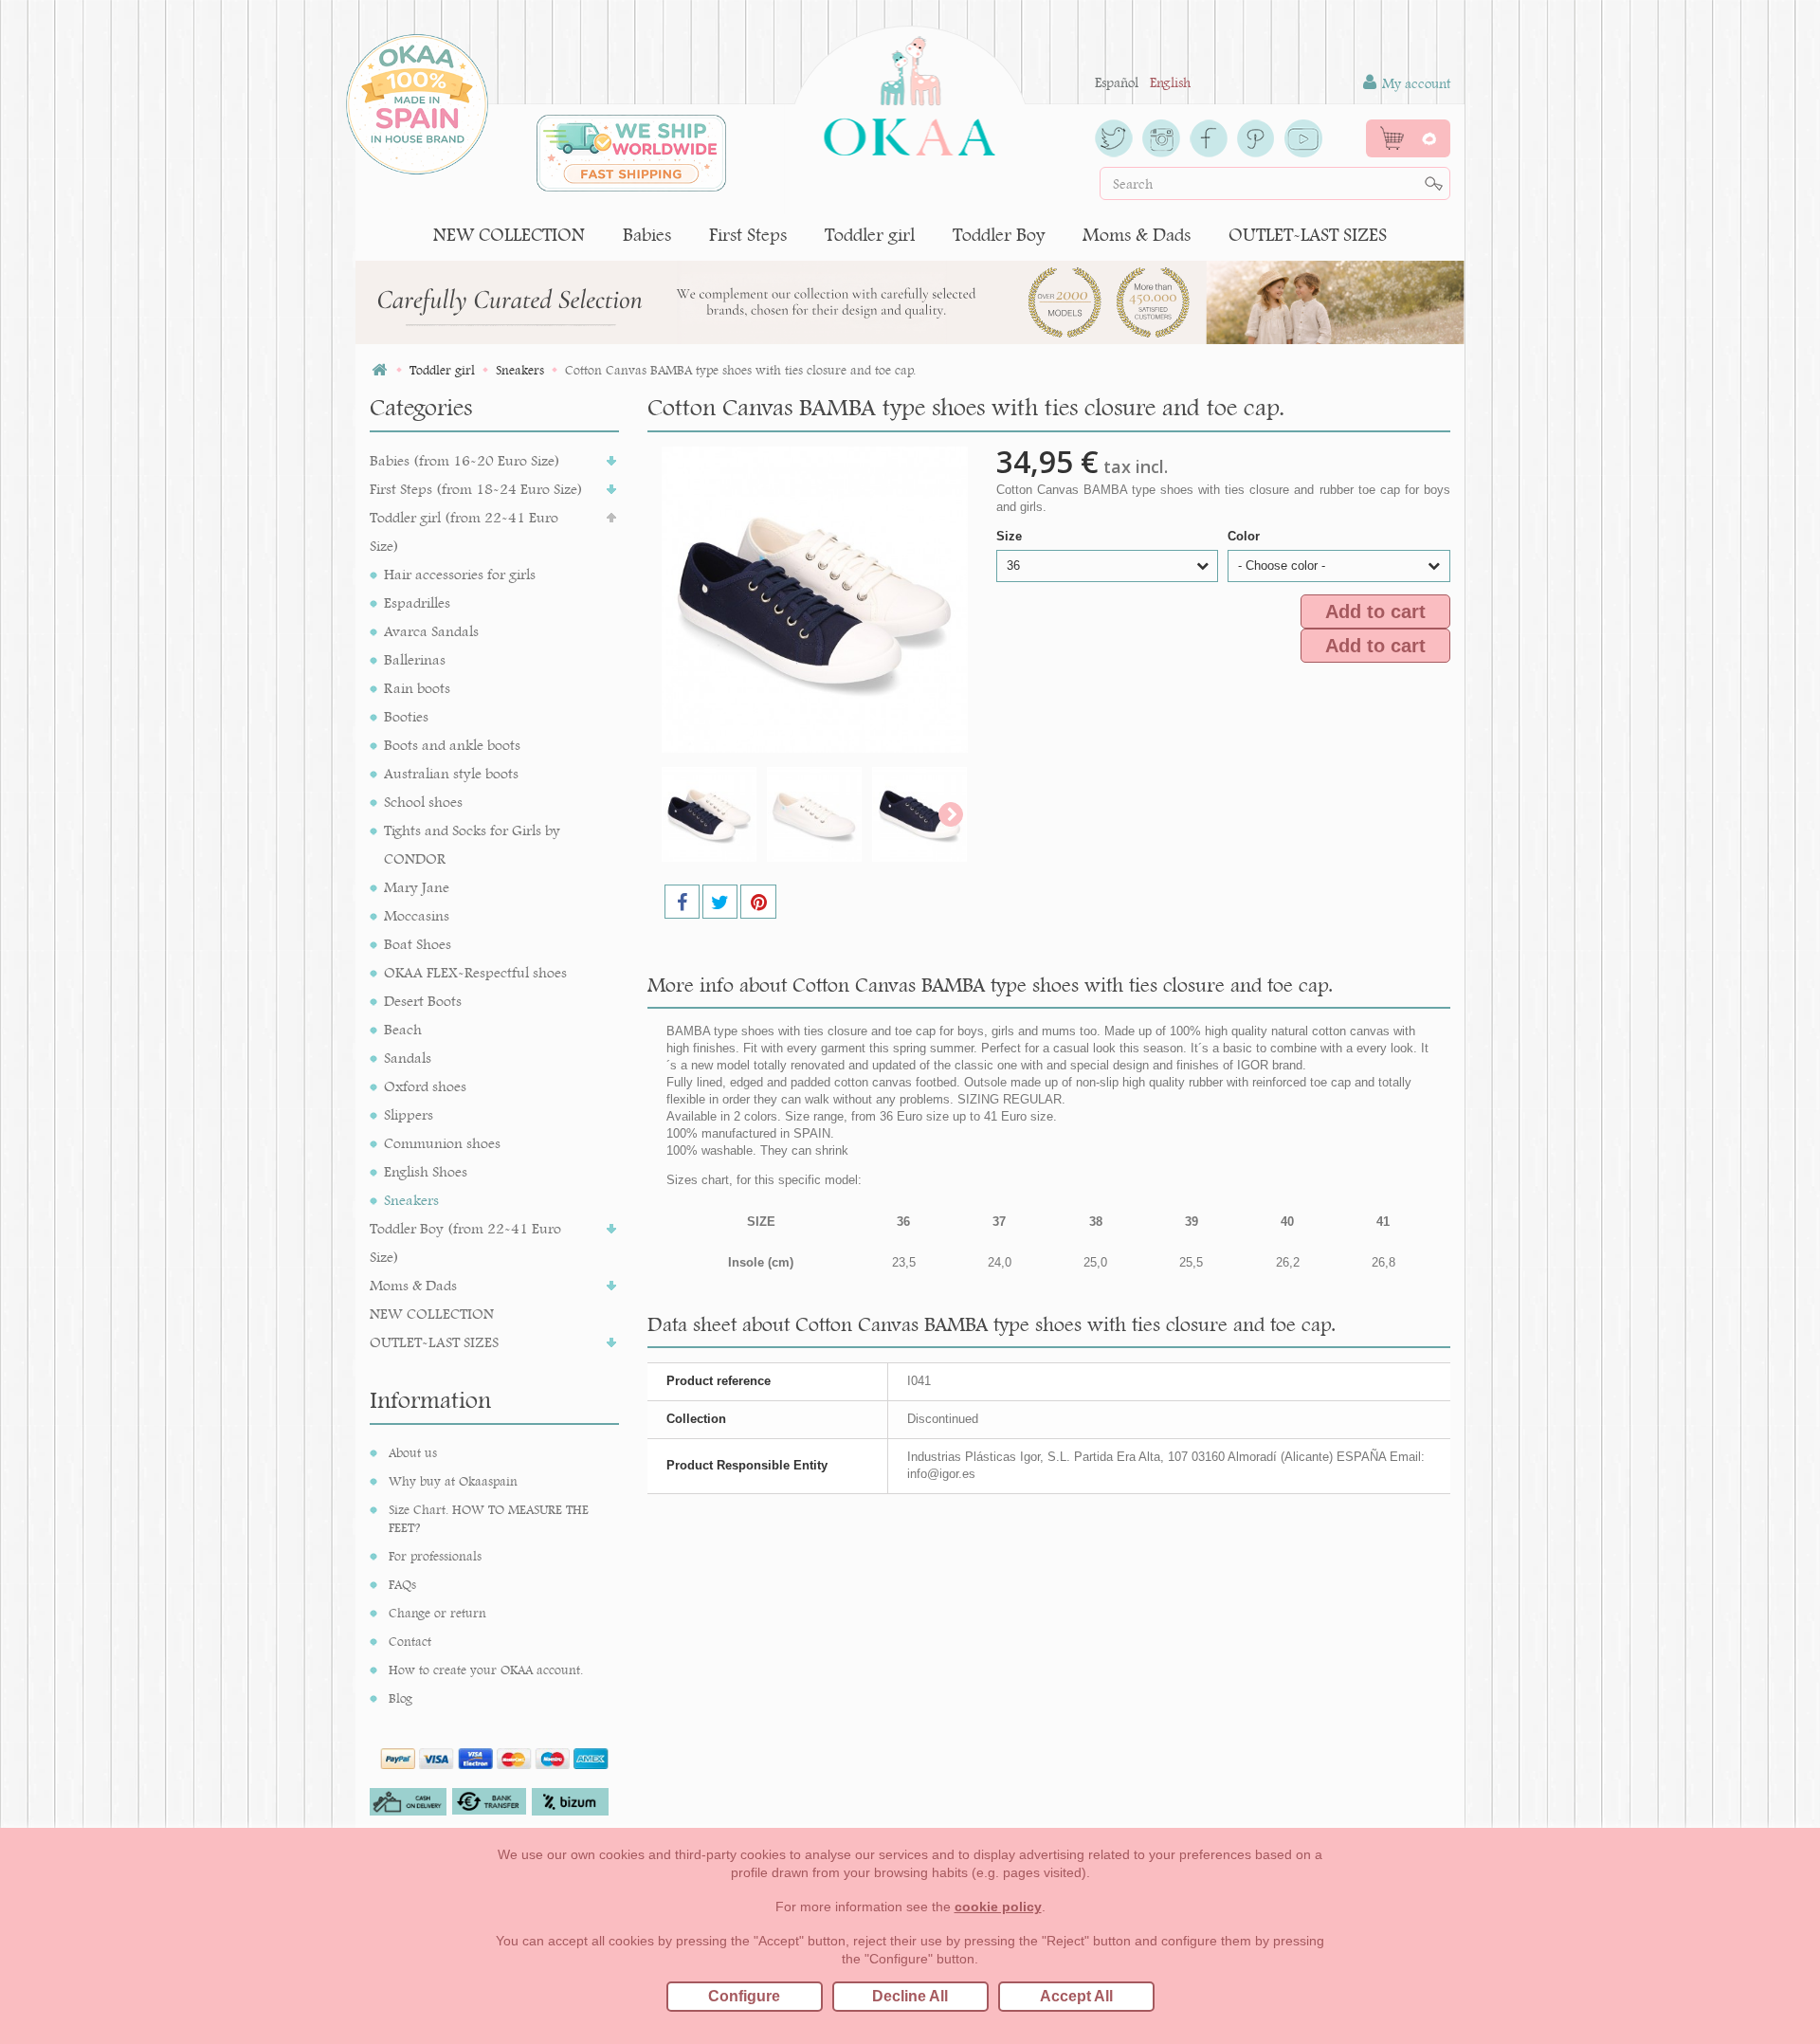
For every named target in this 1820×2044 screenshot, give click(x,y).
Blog (400, 1698)
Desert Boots (423, 1001)
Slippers (409, 1114)
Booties (406, 716)
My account (1414, 83)
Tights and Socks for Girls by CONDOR (472, 844)
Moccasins (417, 915)
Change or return (437, 1613)
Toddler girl (870, 235)
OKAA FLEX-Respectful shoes (475, 972)
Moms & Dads (1137, 235)
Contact (410, 1641)
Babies (647, 235)
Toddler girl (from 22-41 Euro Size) (464, 531)
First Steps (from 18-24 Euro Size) (476, 489)
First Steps (748, 235)
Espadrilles (417, 602)
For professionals (435, 1556)
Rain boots (417, 688)
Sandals (408, 1058)
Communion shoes (442, 1143)
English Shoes (426, 1171)
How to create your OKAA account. (486, 1670)
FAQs (402, 1584)
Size (1011, 536)
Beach (403, 1029)
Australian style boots (451, 773)
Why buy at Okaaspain (453, 1481)
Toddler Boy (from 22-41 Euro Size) (465, 1242)
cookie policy (998, 1907)
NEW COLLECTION (509, 235)
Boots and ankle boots (452, 745)
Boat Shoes (418, 944)
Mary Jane (417, 887)
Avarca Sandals (431, 631)
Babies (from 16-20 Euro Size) (465, 460)
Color (1246, 536)
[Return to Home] (379, 370)
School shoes (423, 802)
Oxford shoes (425, 1086)
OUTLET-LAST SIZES (1308, 235)
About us (413, 1452)
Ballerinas (415, 659)
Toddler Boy (999, 235)
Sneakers (411, 1200)
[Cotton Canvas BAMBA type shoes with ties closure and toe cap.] (709, 814)
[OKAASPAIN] (910, 91)
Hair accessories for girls (460, 574)
